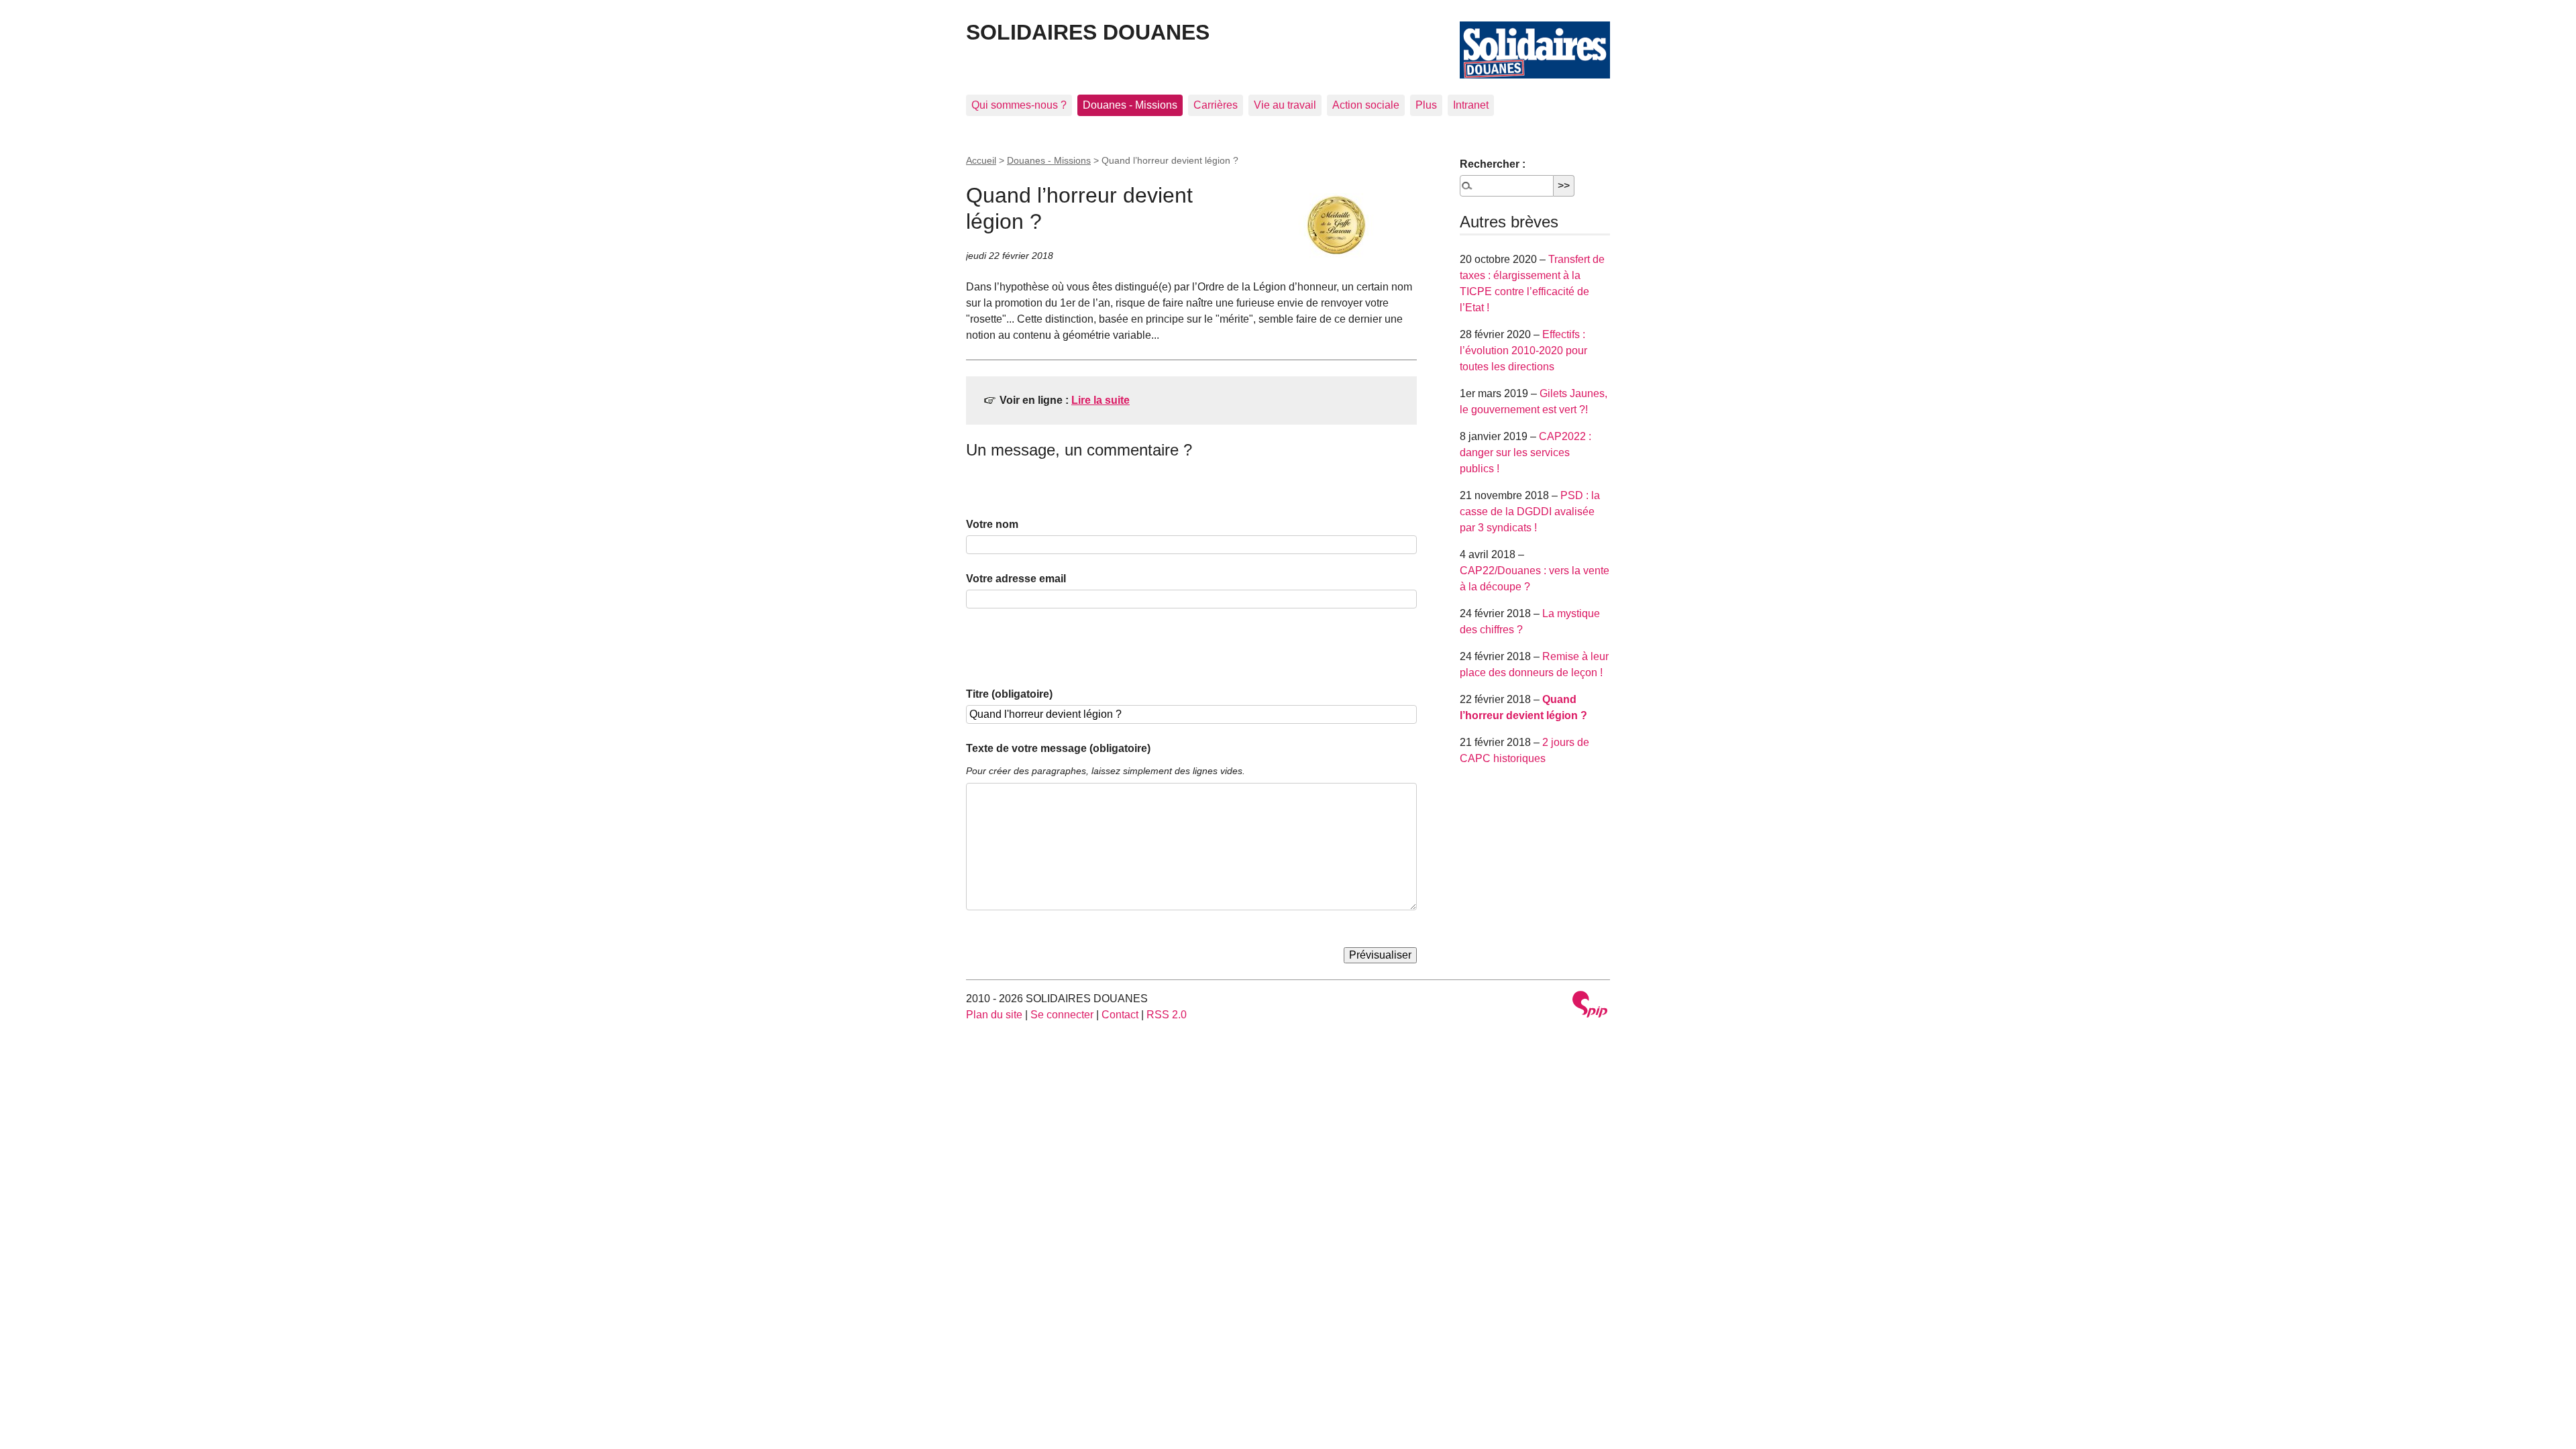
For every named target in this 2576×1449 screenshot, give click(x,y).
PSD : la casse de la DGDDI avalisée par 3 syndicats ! (1530, 512)
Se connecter (1062, 1015)
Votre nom (992, 524)
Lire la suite (1101, 400)
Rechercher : (1493, 164)
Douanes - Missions (1130, 105)
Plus (1426, 105)
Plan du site (994, 1015)
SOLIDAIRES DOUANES (1088, 32)
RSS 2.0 (1167, 1015)
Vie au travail (1285, 105)
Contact (1120, 1015)
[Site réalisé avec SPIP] (1590, 1006)
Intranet (1471, 105)
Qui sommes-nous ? (1019, 105)
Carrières (1216, 105)
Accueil (981, 160)
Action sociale (1366, 105)
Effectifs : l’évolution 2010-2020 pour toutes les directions (1523, 351)
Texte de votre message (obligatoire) (1058, 748)
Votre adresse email (1016, 579)
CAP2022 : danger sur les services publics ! (1525, 452)
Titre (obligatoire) (1009, 694)
